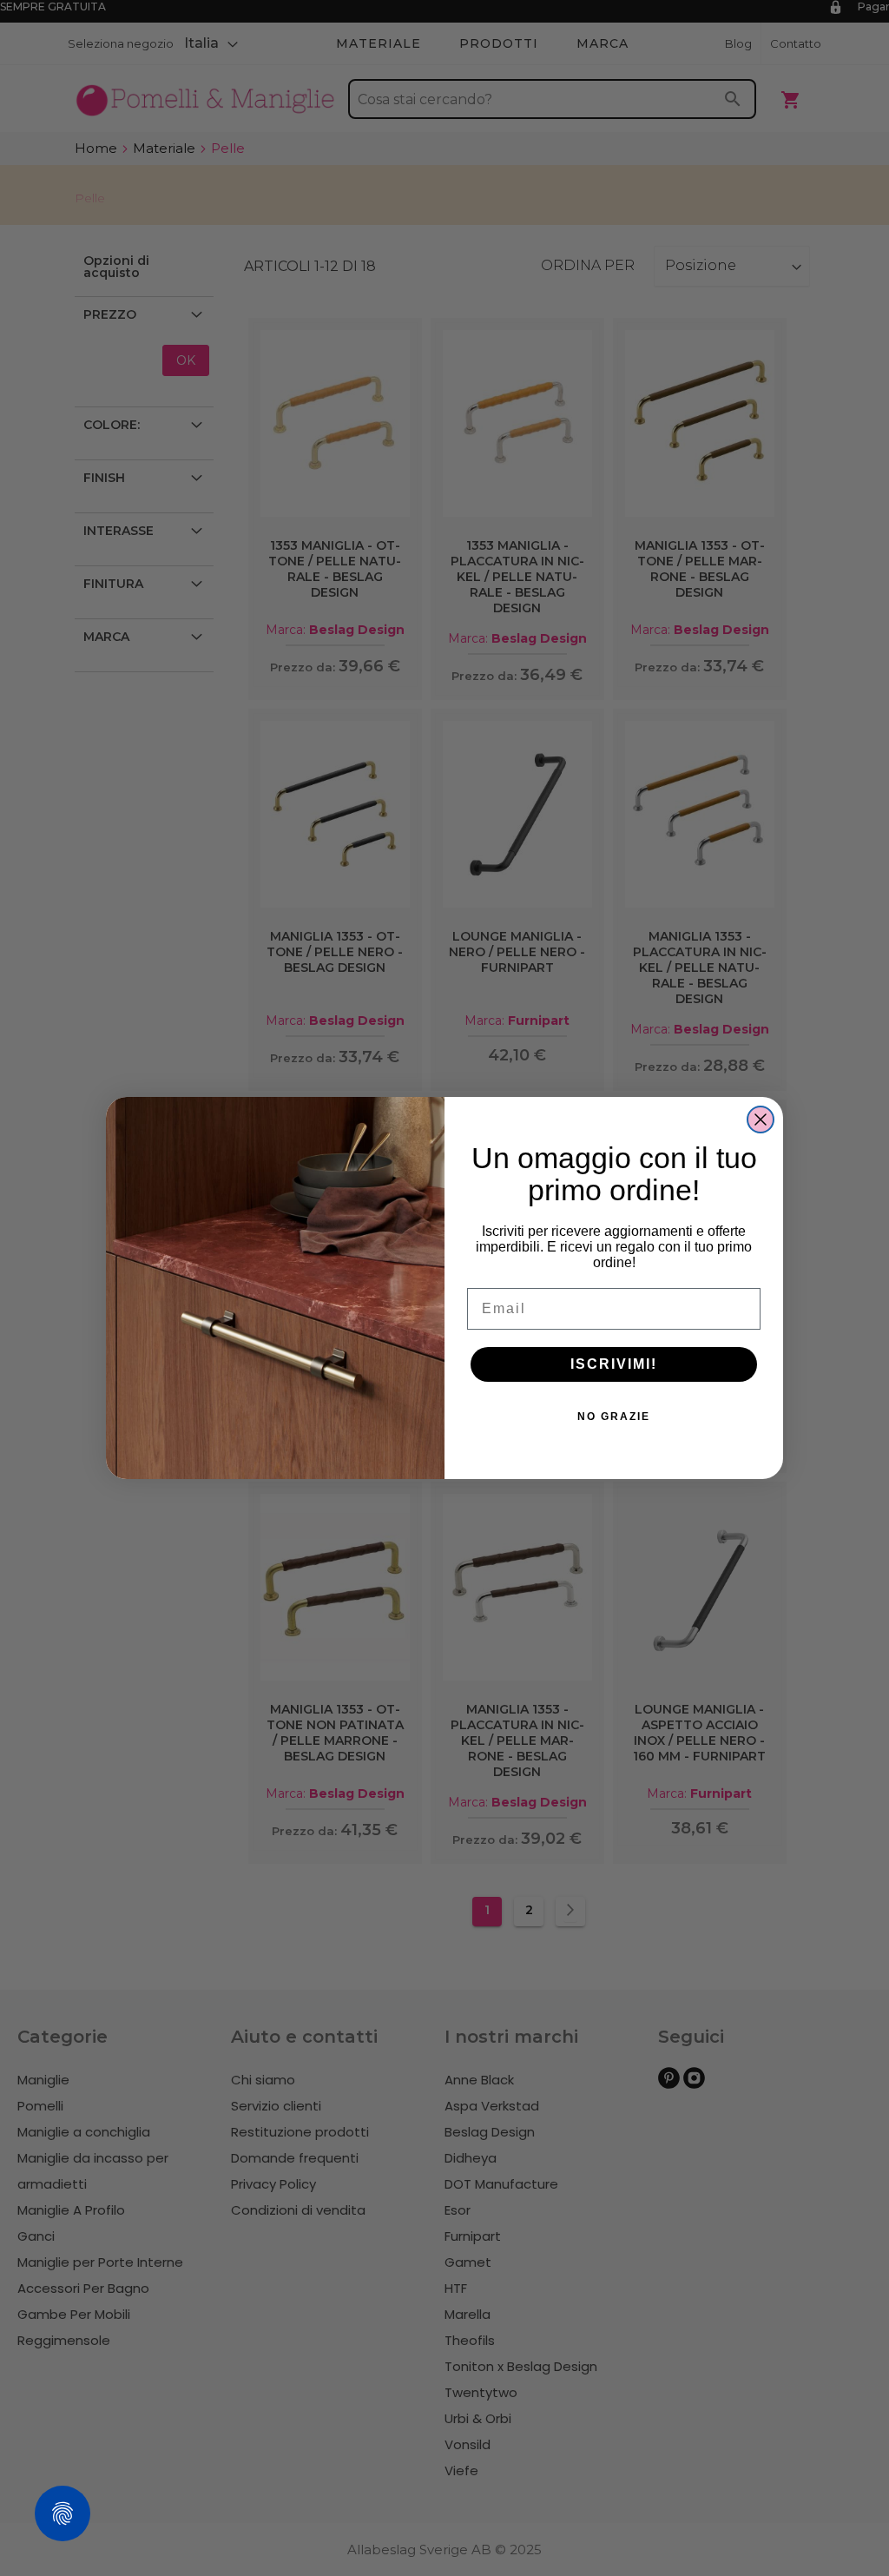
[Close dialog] (761, 1120)
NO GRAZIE (614, 1417)
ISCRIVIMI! (614, 1364)
